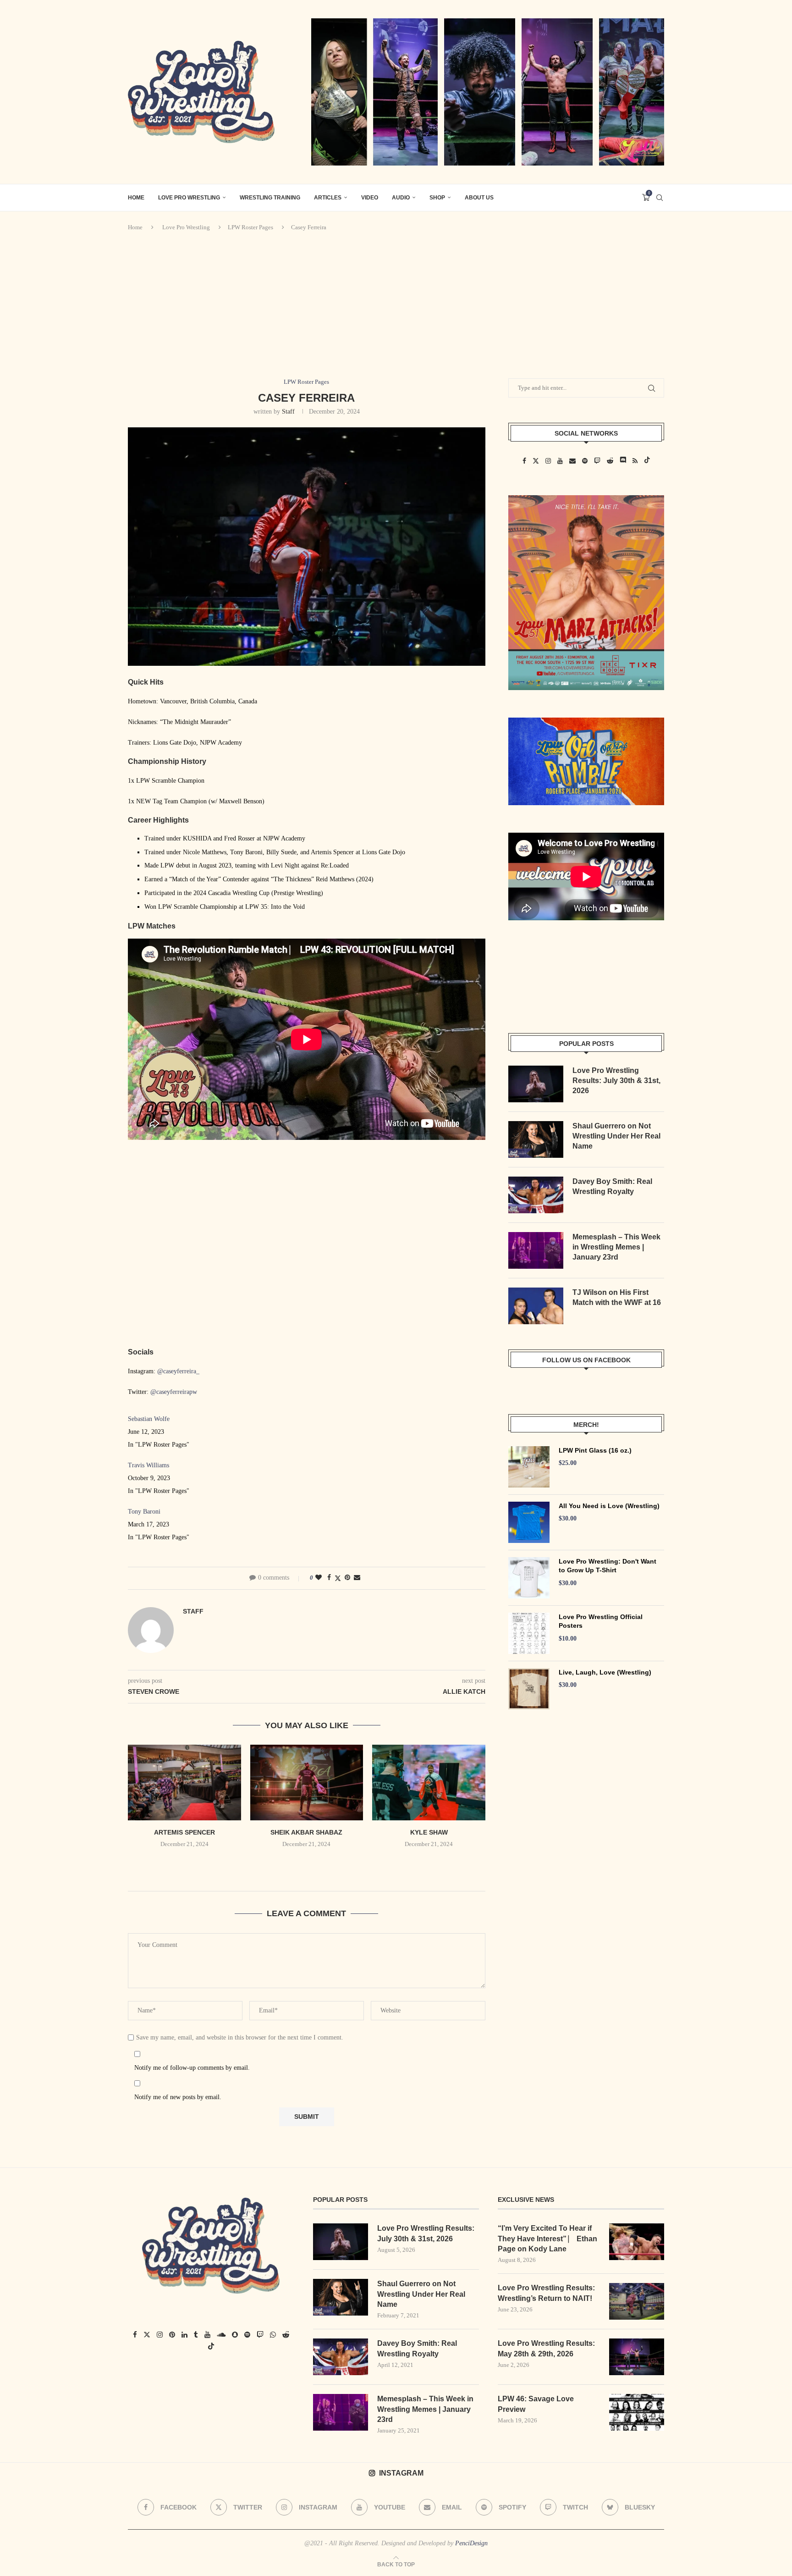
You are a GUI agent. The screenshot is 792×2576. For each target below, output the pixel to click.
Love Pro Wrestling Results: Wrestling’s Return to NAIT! (546, 2293)
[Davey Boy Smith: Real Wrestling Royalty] (536, 1195)
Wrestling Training (270, 198)
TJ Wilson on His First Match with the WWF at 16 (617, 1297)
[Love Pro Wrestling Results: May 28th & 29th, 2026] (637, 2357)
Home (135, 227)
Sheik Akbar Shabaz (306, 1832)
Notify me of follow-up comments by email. (192, 2068)
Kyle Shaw (429, 1832)
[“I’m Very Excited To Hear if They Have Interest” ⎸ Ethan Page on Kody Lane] (637, 2242)
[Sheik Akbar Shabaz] (307, 1782)
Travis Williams (148, 1465)
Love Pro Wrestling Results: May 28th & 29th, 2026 (546, 2348)
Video (370, 198)
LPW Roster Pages (250, 227)
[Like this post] (319, 1578)
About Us (479, 198)
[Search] (660, 198)
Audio (401, 198)
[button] (307, 1863)
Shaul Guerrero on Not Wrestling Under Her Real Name (616, 1136)
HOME (136, 198)
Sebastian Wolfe (149, 1419)
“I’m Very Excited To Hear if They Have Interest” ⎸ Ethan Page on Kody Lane (547, 2239)
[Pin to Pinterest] (347, 1578)
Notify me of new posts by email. (178, 2097)
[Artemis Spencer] (184, 1782)
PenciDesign (471, 2543)
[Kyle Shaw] (429, 1782)
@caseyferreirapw (174, 1392)
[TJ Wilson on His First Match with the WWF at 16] (536, 1306)
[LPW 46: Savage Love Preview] (637, 2412)
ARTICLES (328, 198)
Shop (437, 198)
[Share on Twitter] (338, 1578)
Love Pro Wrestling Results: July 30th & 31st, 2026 (616, 1081)
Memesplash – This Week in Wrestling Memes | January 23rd (616, 1247)
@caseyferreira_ (178, 1371)
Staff (288, 412)
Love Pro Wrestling (189, 198)
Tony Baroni (144, 1512)
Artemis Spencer (184, 1832)
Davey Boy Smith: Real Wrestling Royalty (612, 1186)
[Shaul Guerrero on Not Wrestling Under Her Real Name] (536, 1139)
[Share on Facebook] (329, 1578)
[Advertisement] (396, 305)
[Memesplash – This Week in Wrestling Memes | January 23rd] (536, 1250)
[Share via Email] (357, 1578)
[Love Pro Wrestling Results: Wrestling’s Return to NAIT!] (637, 2301)
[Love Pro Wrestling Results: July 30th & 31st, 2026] (536, 1084)
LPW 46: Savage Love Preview (536, 2404)
